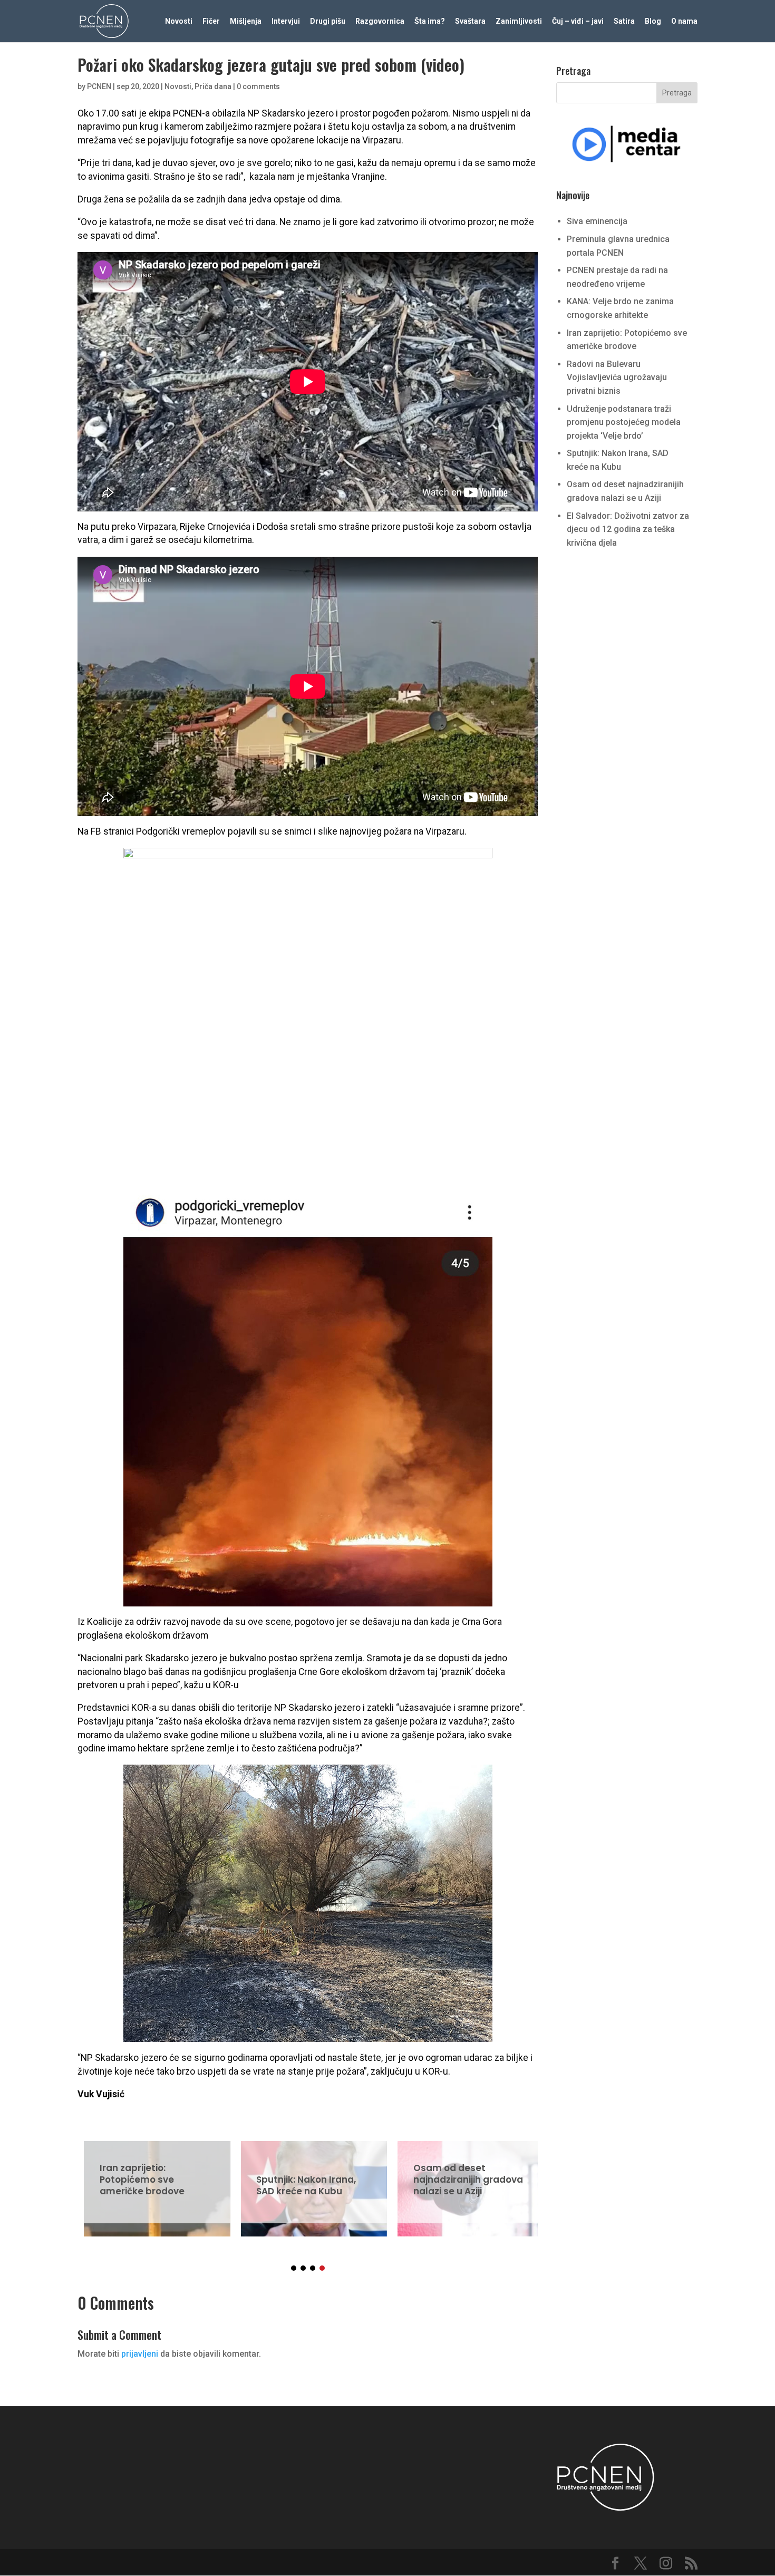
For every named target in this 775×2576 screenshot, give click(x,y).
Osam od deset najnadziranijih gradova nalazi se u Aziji (464, 2182)
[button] (294, 2268)
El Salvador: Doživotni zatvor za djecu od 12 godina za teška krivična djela (628, 529)
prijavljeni (140, 2354)
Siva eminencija (597, 221)
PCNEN (99, 86)
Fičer (211, 21)
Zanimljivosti (519, 21)
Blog (653, 21)
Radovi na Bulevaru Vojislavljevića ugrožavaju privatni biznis (617, 377)
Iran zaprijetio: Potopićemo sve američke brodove (151, 2182)
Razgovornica (380, 21)
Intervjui (286, 21)
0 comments (258, 86)
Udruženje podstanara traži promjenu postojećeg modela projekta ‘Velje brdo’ (624, 422)
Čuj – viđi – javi (578, 21)
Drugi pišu (328, 21)
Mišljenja (246, 21)
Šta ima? (430, 21)
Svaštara (470, 21)
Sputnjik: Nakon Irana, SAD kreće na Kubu (308, 2182)
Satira (624, 21)
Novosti (179, 21)
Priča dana (213, 86)
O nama (684, 21)
